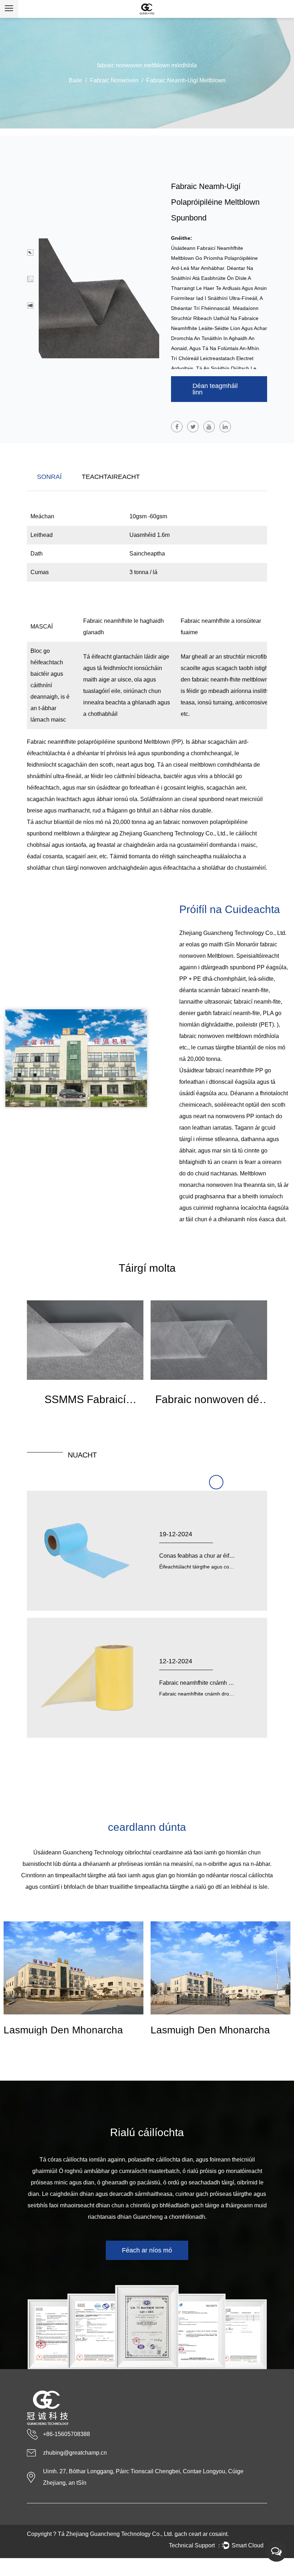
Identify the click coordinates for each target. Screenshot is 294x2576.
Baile (75, 80)
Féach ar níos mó (147, 2250)
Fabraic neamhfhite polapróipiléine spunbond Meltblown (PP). (106, 742)
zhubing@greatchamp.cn (75, 2453)
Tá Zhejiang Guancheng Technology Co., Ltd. (115, 2534)
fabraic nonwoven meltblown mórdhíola (229, 1036)
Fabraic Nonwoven (114, 80)
